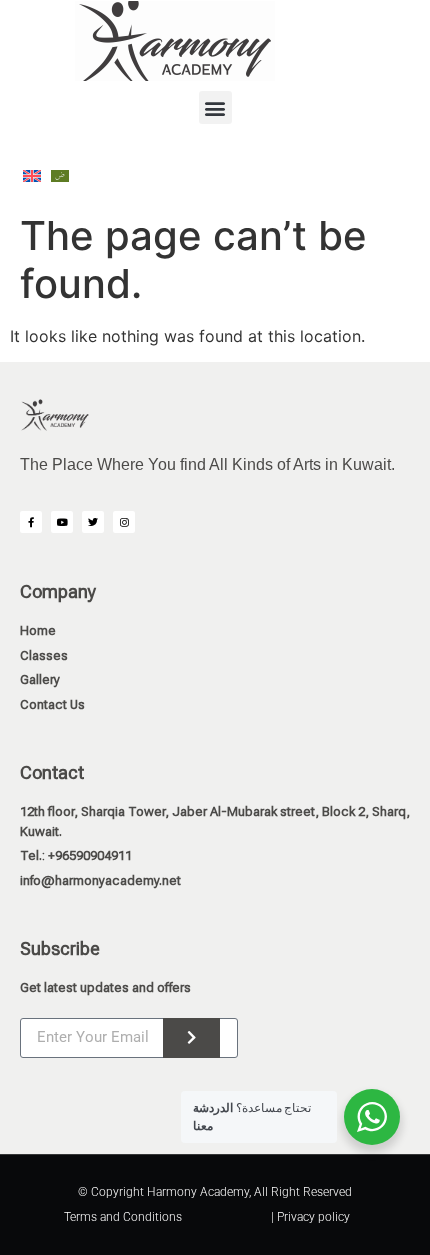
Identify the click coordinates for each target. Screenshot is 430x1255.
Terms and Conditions (123, 1217)
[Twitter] (93, 522)
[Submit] (191, 1038)
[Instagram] (124, 522)
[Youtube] (62, 522)
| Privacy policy (310, 1217)
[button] (215, 107)
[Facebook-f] (31, 522)
